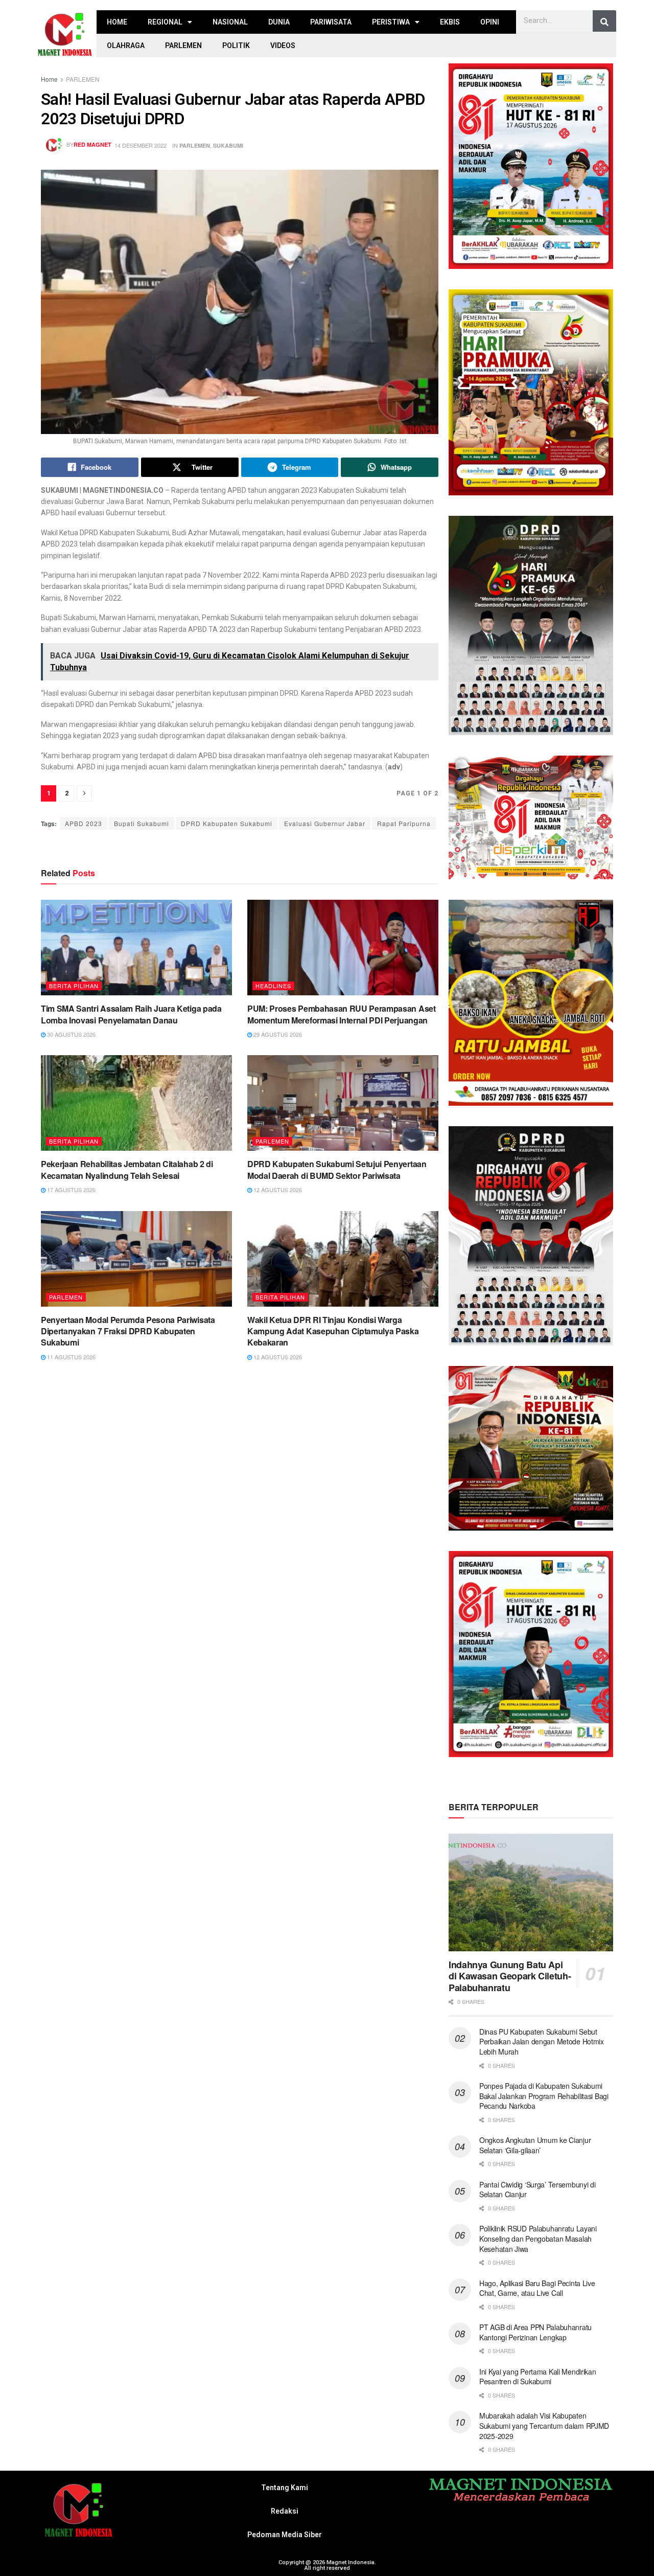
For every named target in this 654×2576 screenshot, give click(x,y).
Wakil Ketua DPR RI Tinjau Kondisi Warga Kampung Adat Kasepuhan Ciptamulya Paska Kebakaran (333, 1331)
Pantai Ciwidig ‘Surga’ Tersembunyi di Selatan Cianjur (538, 2190)
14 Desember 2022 (141, 145)
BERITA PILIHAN (74, 986)
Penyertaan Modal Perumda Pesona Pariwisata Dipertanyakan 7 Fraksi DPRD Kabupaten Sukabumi (128, 1331)
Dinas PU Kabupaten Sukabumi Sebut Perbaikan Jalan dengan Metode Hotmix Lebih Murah (542, 2042)
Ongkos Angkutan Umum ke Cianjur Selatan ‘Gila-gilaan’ (535, 2145)
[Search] (604, 22)
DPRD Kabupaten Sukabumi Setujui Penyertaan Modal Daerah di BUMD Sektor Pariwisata (337, 1169)
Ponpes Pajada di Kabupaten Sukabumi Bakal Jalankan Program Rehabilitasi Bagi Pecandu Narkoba (544, 2096)
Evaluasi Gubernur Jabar (325, 823)
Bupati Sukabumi (142, 823)
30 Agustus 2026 (71, 1034)
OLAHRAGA (126, 45)
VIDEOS (283, 45)
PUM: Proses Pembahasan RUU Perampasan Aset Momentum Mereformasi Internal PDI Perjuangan (342, 1014)
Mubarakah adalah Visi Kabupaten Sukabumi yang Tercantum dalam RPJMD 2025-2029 (544, 2425)
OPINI (490, 22)
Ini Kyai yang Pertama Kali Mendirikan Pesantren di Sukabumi (538, 2377)
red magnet (92, 144)
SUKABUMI (228, 145)
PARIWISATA (331, 22)
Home (49, 79)
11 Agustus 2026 (71, 1357)
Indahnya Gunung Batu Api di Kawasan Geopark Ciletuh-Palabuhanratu (510, 1976)
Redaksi (285, 2511)
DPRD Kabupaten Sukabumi (227, 823)
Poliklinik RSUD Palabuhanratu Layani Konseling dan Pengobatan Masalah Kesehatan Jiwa (538, 2238)
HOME (117, 22)
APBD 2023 (84, 823)
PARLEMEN (183, 45)
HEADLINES (273, 986)
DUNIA (279, 22)
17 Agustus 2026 (71, 1190)
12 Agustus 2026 (277, 1190)
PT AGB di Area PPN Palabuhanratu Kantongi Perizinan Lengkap (535, 2332)
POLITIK (236, 45)
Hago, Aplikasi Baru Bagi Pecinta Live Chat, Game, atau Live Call (537, 2288)
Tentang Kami (285, 2488)
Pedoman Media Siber (285, 2535)
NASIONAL (230, 22)
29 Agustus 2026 (277, 1034)
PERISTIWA (391, 22)
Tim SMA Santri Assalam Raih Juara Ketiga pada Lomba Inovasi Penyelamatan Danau (131, 1014)
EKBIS (450, 22)
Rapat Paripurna (404, 823)
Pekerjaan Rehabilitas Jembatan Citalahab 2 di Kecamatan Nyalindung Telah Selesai (127, 1169)
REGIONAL (165, 22)
